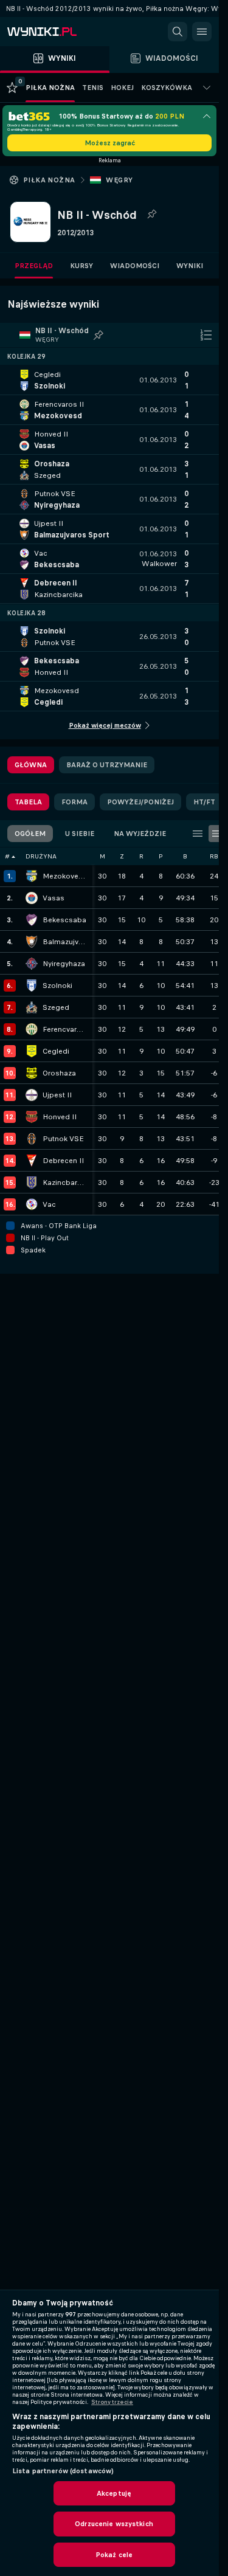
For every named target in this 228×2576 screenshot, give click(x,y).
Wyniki (190, 266)
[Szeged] (32, 1007)
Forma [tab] (74, 802)
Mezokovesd (64, 876)
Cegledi (56, 1051)
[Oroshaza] (32, 1073)
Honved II (60, 1117)
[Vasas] (32, 898)
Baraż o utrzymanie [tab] (107, 765)
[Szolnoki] (32, 986)
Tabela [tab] (28, 802)
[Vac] (32, 1204)
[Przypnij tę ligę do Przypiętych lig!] (151, 215)
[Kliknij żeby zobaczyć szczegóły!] (109, 380)
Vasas (54, 898)
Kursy (81, 266)
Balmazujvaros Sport (64, 942)
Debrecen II (63, 1161)
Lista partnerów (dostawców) (63, 2471)
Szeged (56, 1007)
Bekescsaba (64, 920)
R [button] (141, 856)
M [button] (102, 856)
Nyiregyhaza (64, 964)
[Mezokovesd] (32, 876)
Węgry (119, 180)
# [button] (7, 856)
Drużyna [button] (41, 856)
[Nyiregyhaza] (32, 964)
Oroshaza (59, 1073)
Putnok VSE (63, 1139)
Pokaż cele (114, 2555)
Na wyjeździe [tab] (140, 834)
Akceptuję (114, 2493)
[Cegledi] (32, 1051)
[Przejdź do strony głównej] (61, 32)
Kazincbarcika (64, 1183)
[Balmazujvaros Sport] (32, 942)
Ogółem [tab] (30, 834)
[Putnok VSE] (32, 1139)
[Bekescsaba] (32, 920)
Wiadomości (135, 266)
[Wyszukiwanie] (178, 32)
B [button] (185, 856)
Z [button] (122, 856)
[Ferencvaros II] (32, 1029)
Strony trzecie (112, 2402)
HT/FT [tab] (204, 802)
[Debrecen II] (32, 1161)
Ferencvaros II (64, 1029)
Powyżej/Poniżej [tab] (140, 802)
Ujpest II (57, 1095)
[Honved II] (32, 1117)
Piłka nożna (49, 180)
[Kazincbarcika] (32, 1183)
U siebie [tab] (80, 834)
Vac (49, 1204)
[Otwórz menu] (202, 32)
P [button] (161, 856)
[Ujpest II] (32, 1095)
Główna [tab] (31, 765)
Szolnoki (57, 986)
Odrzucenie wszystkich (114, 2524)
